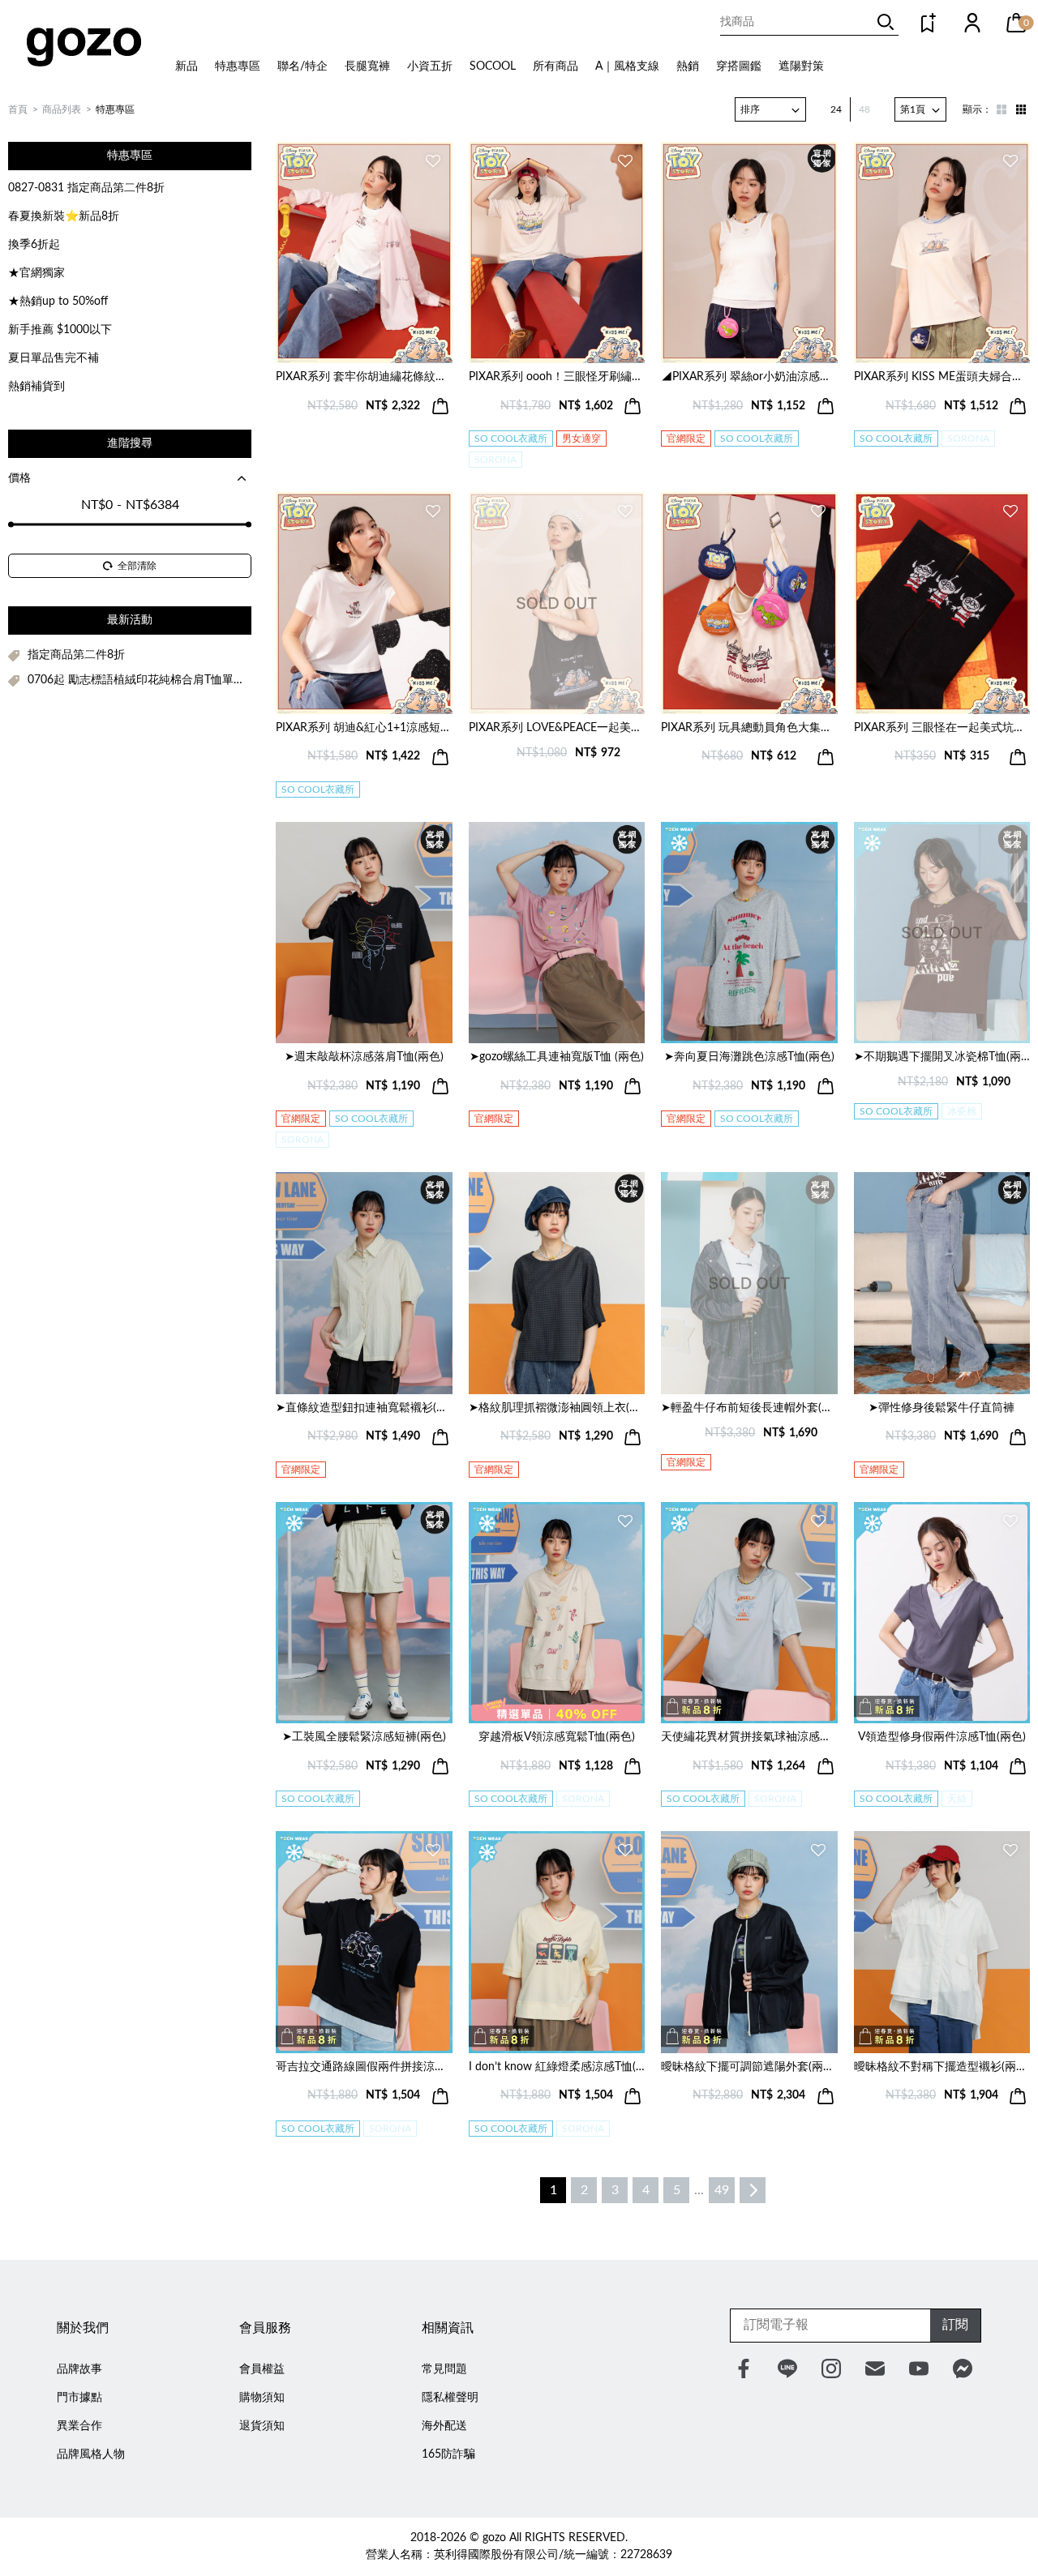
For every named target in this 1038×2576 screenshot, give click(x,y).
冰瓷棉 (962, 1111)
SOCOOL (493, 66)
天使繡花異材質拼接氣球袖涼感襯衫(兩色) (749, 1737)
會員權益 (262, 2369)
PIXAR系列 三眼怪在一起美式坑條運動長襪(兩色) (942, 728)
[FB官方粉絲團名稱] (744, 2368)
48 (864, 109)
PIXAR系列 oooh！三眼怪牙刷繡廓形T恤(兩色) (557, 377)
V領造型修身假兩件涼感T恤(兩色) (942, 1737)
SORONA (495, 460)
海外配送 (444, 2426)
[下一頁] (753, 2190)
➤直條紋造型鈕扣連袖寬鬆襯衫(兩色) (364, 1408)
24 (836, 109)
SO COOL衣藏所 (511, 439)
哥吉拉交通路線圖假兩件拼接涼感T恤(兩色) (364, 2067)
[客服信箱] (875, 2368)
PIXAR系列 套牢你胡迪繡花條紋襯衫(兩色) (364, 377)
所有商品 (555, 66)
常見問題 (444, 2369)
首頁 (18, 109)
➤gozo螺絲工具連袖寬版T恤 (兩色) (557, 1057)
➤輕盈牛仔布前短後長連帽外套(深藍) (749, 1408)
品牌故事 (79, 2369)
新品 (187, 66)
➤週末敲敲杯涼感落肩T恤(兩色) (364, 1057)
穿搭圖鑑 (739, 66)
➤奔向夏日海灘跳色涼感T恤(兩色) (749, 1057)
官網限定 (686, 439)
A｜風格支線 (627, 66)
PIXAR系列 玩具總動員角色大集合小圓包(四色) (749, 728)
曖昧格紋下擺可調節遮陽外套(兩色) (749, 2067)
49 (722, 2190)
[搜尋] (886, 22)
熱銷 (688, 66)
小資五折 (430, 66)
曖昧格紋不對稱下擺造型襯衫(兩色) (942, 2067)
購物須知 (262, 2398)
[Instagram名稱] (831, 2368)
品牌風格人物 (91, 2454)
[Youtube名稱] (919, 2368)
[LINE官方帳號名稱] (787, 2368)
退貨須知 (262, 2426)
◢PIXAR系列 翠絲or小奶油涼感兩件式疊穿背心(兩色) (749, 377)
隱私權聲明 (450, 2398)
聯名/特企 (302, 66)
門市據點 (79, 2398)
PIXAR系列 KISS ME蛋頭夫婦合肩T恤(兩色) (942, 377)
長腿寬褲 (367, 66)
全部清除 (137, 566)
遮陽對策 (801, 66)
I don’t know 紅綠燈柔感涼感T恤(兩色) (557, 2067)
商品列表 (62, 109)
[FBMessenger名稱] (963, 2368)
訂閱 (955, 2325)
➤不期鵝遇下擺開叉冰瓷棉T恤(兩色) (942, 1057)
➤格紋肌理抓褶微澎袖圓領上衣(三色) (557, 1408)
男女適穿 (581, 439)
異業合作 (79, 2426)
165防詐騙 (448, 2454)
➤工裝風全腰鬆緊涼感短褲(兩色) (364, 1737)
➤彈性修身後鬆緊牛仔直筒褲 (941, 1408)
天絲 (957, 1799)
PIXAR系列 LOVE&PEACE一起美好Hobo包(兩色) (557, 728)
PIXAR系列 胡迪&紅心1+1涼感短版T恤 (364, 728)
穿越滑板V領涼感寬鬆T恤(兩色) (557, 1737)
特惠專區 (238, 66)
